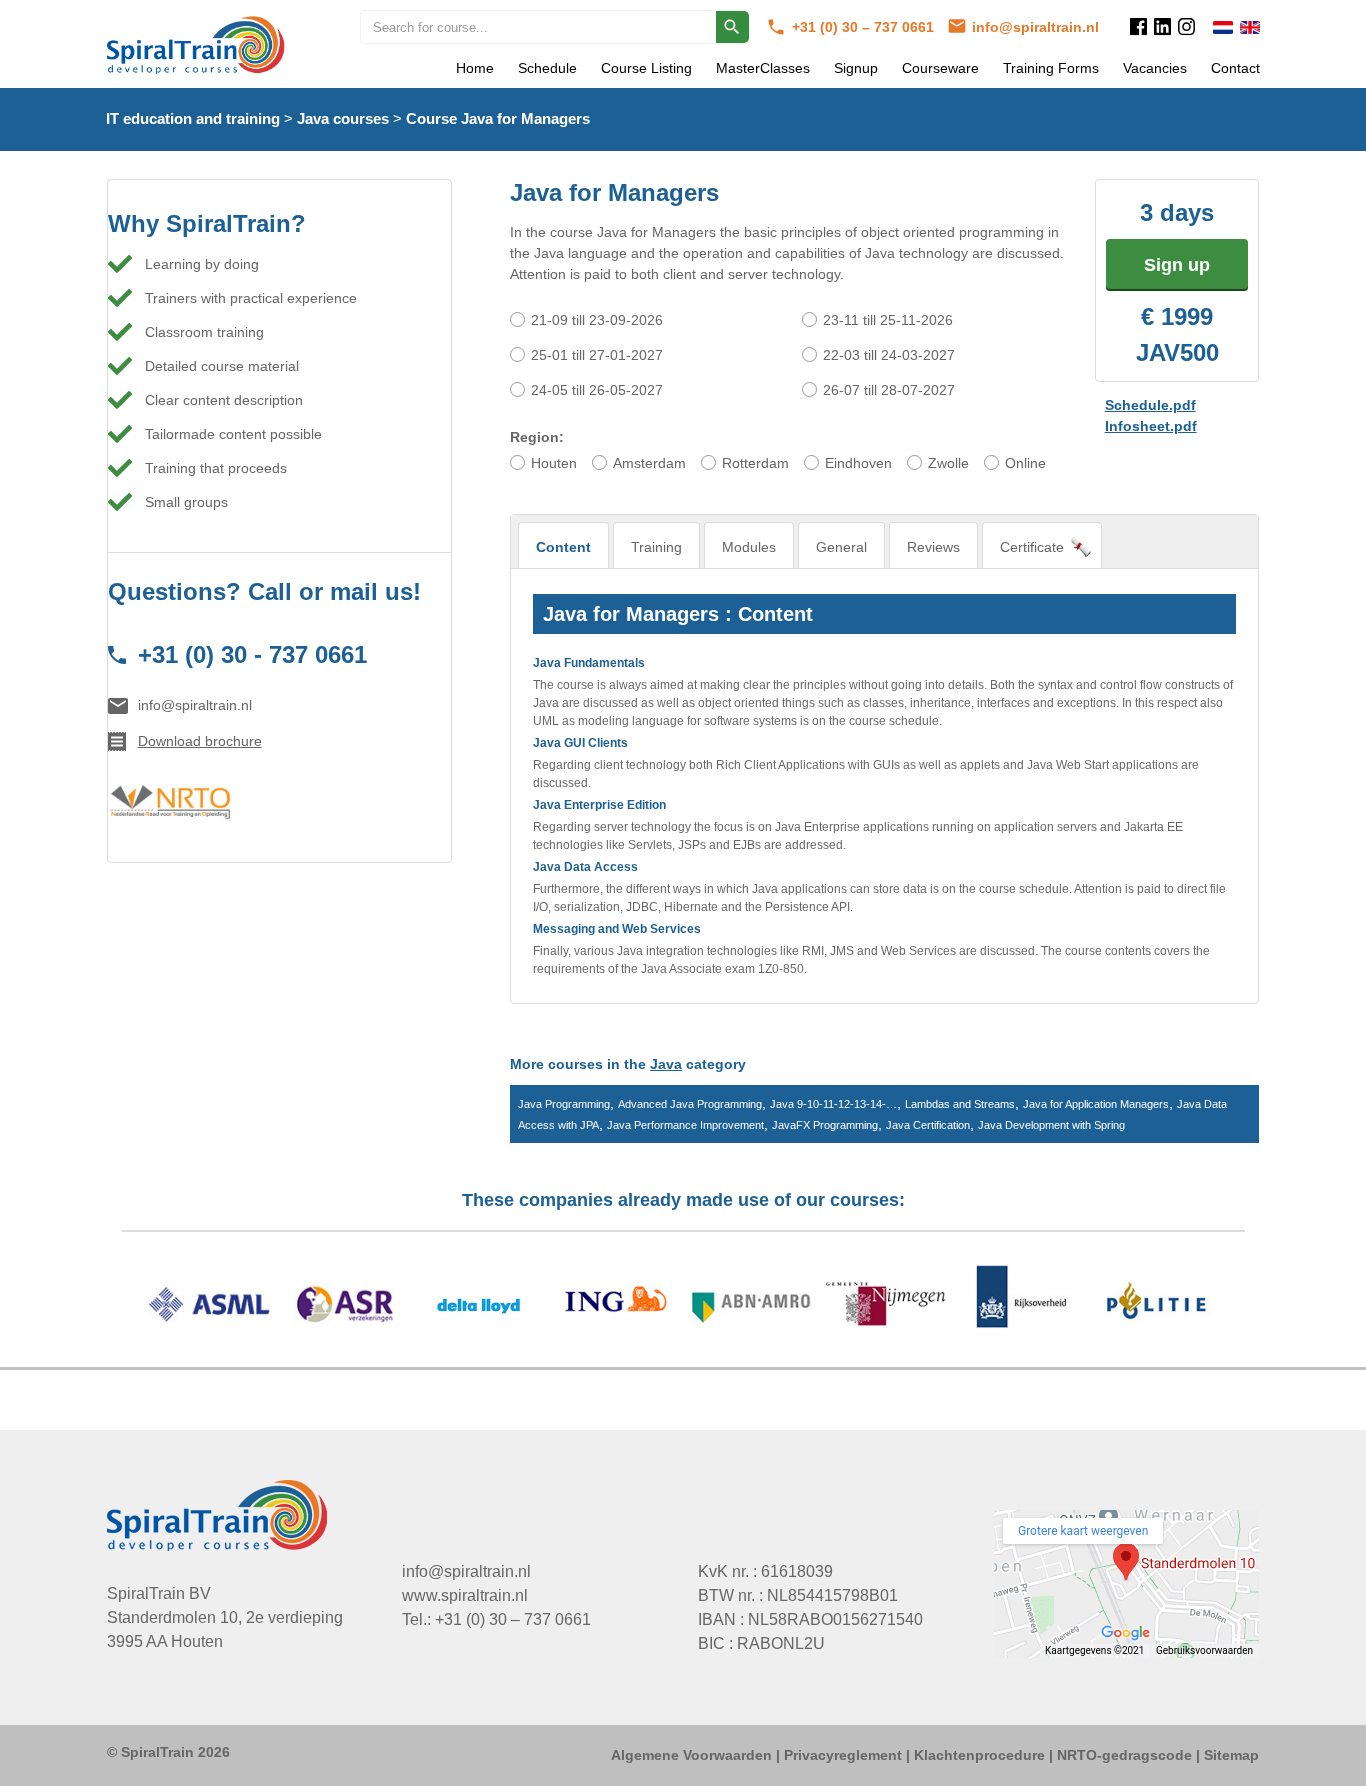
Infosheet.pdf (1151, 426)
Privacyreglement (843, 1755)
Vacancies (1155, 68)
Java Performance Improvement (685, 1125)
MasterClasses (763, 68)
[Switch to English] (1250, 27)
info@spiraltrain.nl (1035, 27)
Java (666, 1064)
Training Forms (1051, 68)
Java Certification (928, 1125)
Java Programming (564, 1104)
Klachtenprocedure (979, 1755)
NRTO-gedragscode (1124, 1755)
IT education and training (193, 118)
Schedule (547, 68)
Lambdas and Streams (960, 1104)
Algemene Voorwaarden (691, 1755)
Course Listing (646, 68)
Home (475, 68)
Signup (856, 68)
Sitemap (1231, 1755)
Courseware (940, 68)
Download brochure (200, 741)
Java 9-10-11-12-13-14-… (833, 1104)
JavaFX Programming (825, 1125)
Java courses (343, 118)
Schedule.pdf (1150, 405)
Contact (1235, 68)
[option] (683, 1307)
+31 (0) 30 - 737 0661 (252, 654)
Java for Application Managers (1096, 1104)
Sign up (1177, 265)
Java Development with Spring (1051, 1125)
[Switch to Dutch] (1223, 27)
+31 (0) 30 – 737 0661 (865, 27)
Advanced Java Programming (690, 1104)
